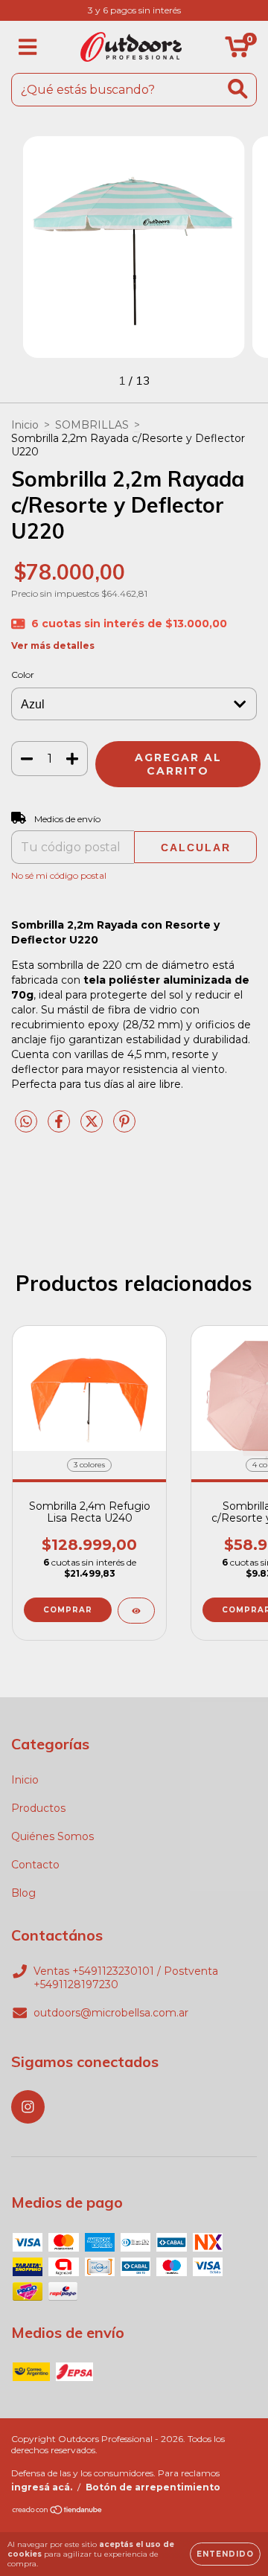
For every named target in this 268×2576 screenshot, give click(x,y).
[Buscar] (238, 89)
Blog (23, 1893)
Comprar (68, 1610)
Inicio (25, 425)
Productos (38, 1808)
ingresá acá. (42, 2487)
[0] (237, 51)
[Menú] (28, 47)
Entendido (225, 2554)
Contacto (35, 1865)
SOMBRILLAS (92, 425)
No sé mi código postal (59, 875)
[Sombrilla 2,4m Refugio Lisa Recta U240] (136, 1611)
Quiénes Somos (52, 1836)
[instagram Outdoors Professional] (28, 2107)
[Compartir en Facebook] (60, 1127)
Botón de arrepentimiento (153, 2487)
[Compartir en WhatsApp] (26, 1122)
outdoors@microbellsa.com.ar (111, 2013)
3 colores (89, 1465)
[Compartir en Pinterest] (124, 1127)
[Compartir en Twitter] (93, 1127)
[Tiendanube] (58, 2512)
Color (23, 675)
